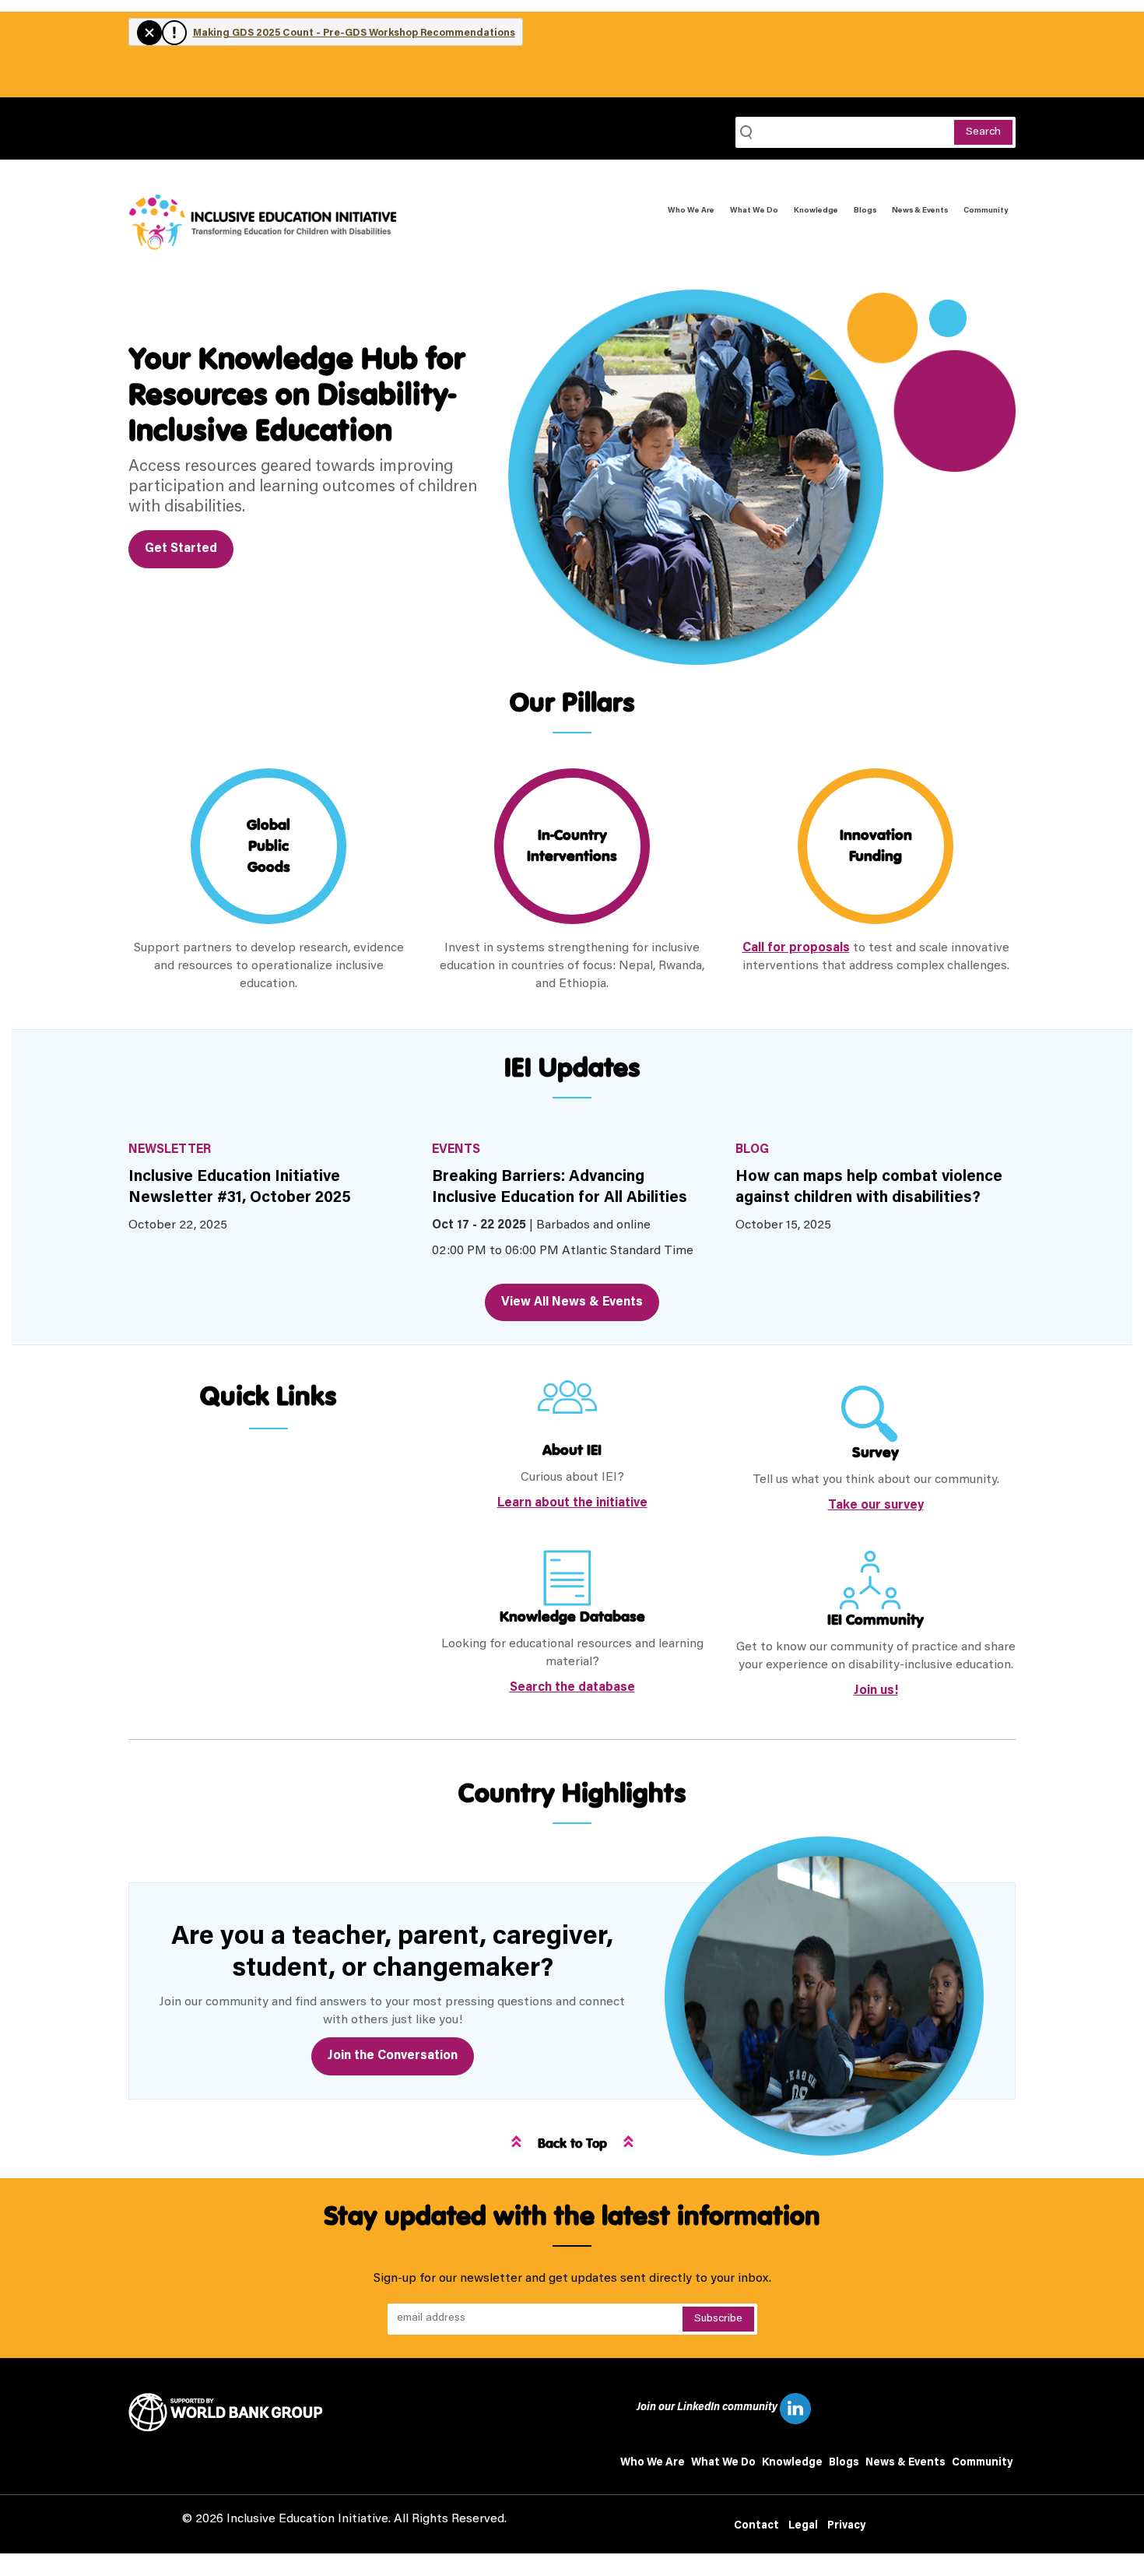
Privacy (846, 2526)
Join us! (876, 1691)
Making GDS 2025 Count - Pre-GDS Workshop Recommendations (354, 33)
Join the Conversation (393, 2056)
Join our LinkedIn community (708, 2408)
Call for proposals (796, 948)
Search (983, 132)
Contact (756, 2526)
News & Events (920, 211)
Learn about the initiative (572, 1503)
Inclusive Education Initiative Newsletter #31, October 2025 (240, 1188)
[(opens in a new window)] (232, 2413)
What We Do (754, 211)
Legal (803, 2526)
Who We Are (691, 211)
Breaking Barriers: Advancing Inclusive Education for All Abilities (560, 1188)
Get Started (181, 549)
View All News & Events (572, 1302)
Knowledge (816, 211)
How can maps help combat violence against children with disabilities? (869, 1188)
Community (986, 211)
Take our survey (876, 1506)
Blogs (865, 211)
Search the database (572, 1688)
